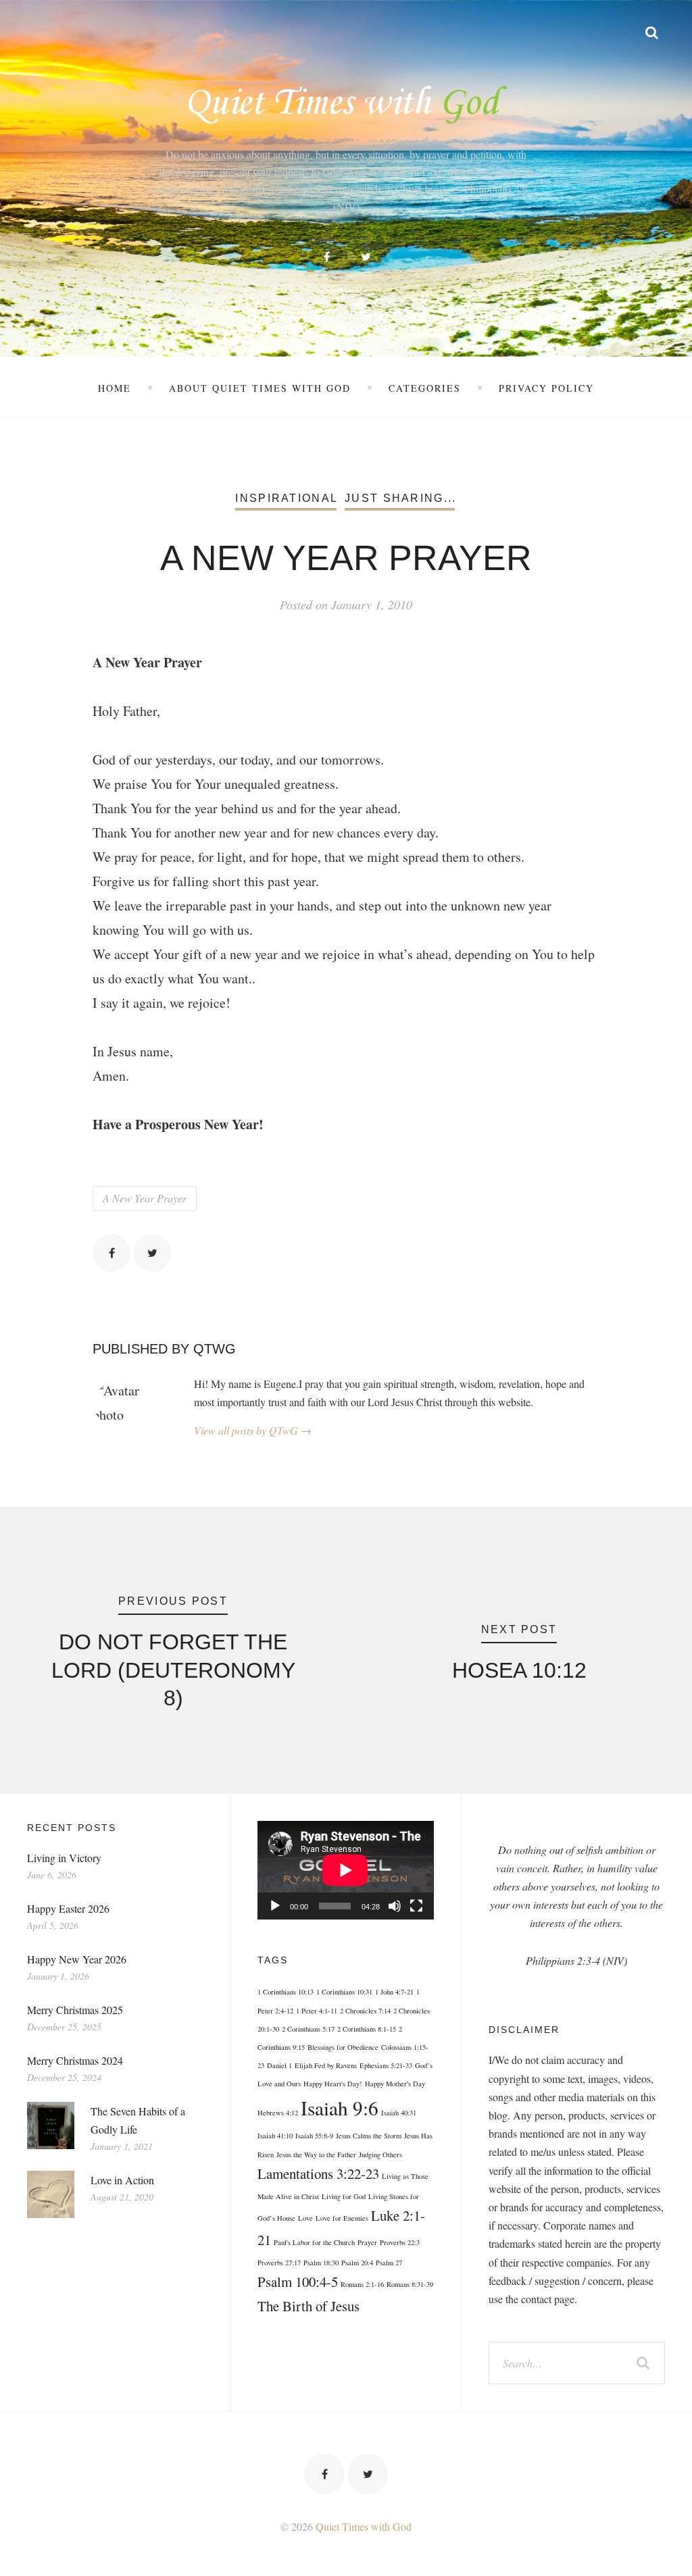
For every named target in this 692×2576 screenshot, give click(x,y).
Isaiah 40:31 (399, 2113)
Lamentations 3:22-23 (318, 2173)
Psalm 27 (389, 2263)
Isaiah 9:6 (340, 2108)
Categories (425, 388)
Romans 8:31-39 (410, 2284)
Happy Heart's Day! (333, 2084)
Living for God (344, 2196)
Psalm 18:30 (321, 2263)
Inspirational (287, 498)
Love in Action (122, 2180)
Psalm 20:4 (357, 2263)
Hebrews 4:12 (278, 2113)
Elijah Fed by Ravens (326, 2065)
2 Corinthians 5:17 (308, 2029)
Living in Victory (64, 1858)
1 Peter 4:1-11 (317, 2011)
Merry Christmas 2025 (75, 2010)
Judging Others (380, 2155)
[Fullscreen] (416, 1906)
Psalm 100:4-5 (298, 2282)
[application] (345, 1870)
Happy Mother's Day (395, 2084)
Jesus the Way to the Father (316, 2155)
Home (115, 388)
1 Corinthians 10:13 (286, 1992)
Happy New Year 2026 (77, 1959)
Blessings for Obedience (343, 2047)
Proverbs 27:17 (279, 2263)
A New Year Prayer (145, 1198)
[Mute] (395, 1906)
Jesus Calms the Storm (369, 2136)
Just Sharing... (400, 498)
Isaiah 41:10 (275, 2136)
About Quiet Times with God (260, 388)
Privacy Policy (546, 388)
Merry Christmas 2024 (75, 2060)
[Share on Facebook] (112, 1253)
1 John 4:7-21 (394, 1992)
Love (305, 2218)
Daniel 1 (279, 2065)
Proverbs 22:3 (400, 2242)
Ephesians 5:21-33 (386, 2065)
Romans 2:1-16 (362, 2284)
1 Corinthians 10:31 (344, 1992)
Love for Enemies (342, 2218)
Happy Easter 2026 (68, 1908)
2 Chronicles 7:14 (365, 2011)
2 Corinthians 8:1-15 (367, 2029)
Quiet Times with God (364, 2526)
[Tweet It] (152, 1253)
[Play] (275, 1906)
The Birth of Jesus (308, 2306)
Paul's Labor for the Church (314, 2242)
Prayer (367, 2242)
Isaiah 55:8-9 (314, 2136)
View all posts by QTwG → (253, 1430)
